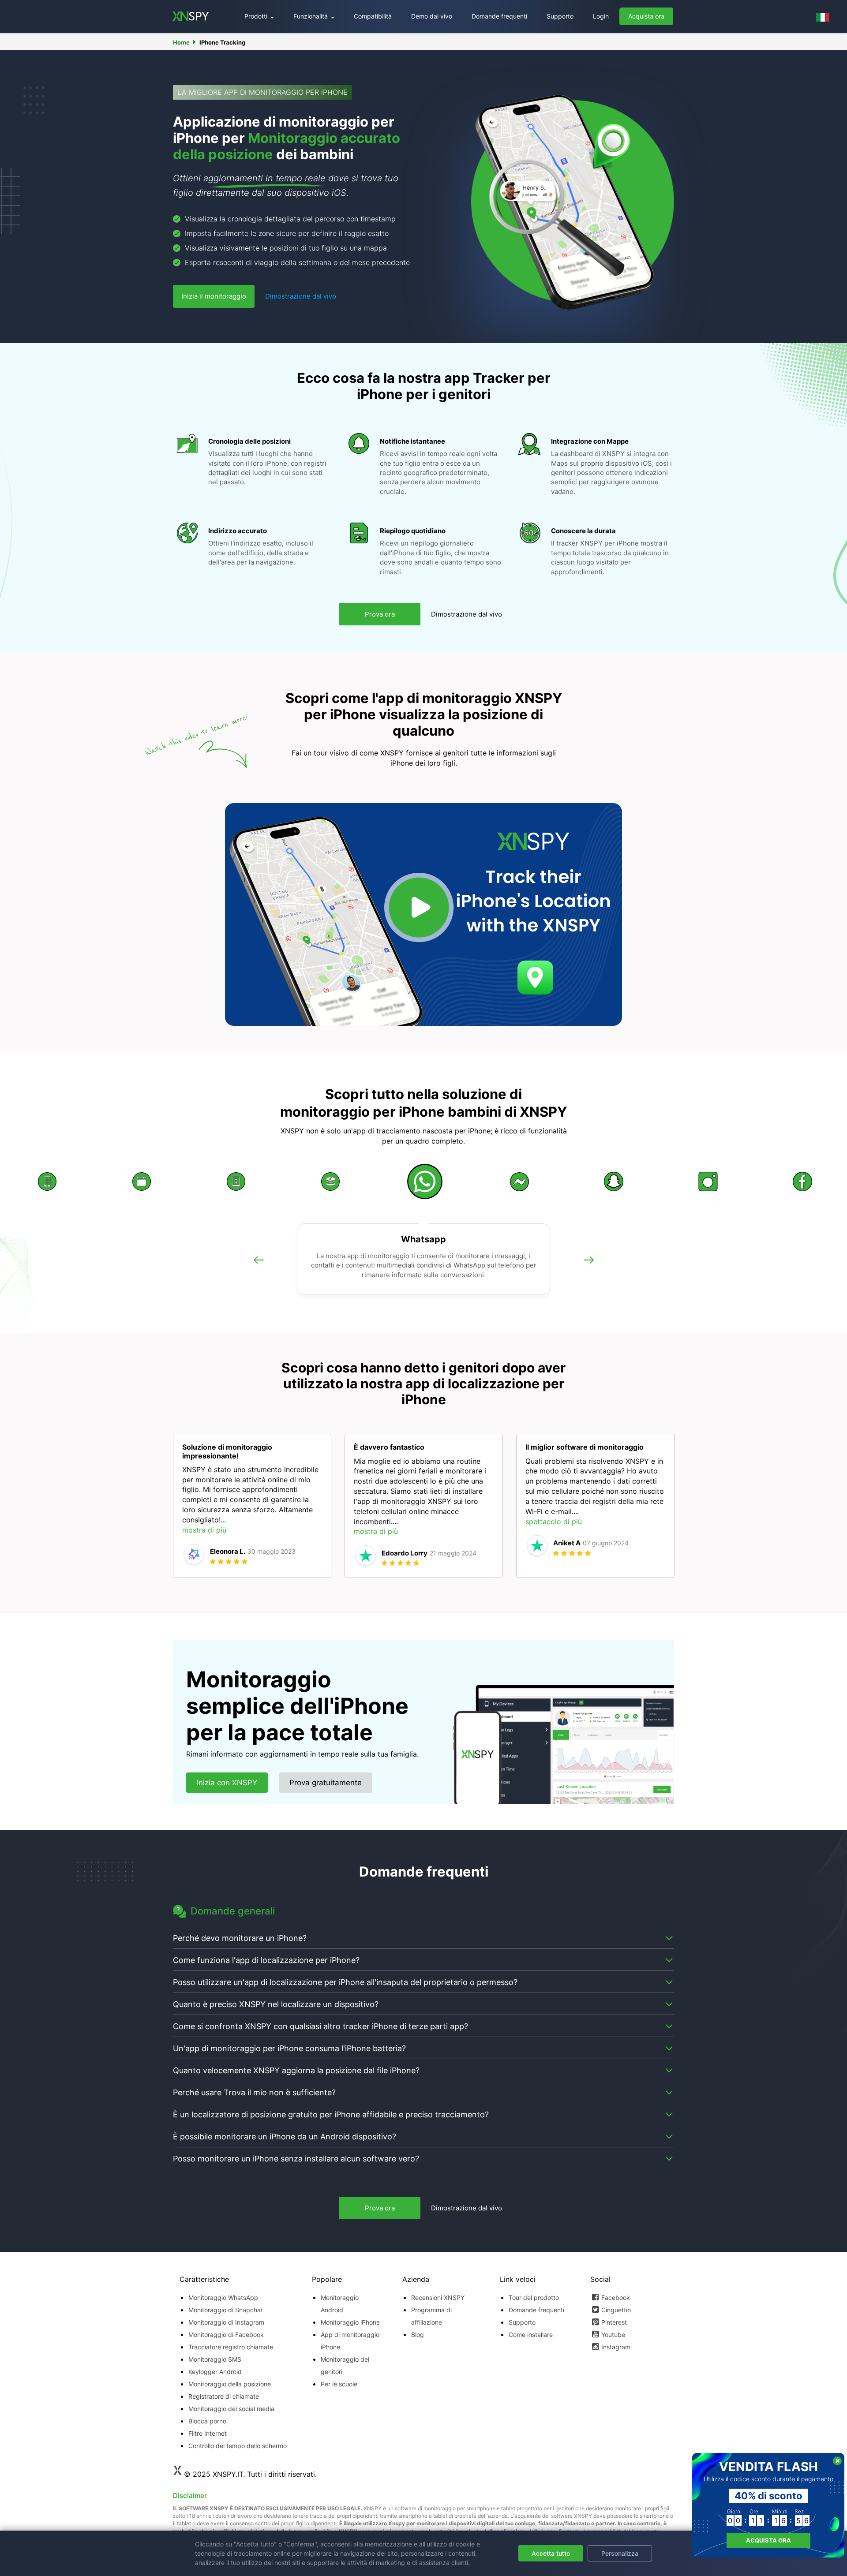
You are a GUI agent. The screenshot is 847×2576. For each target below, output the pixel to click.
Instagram (616, 2347)
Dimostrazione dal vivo (301, 296)
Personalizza (620, 2553)
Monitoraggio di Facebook (226, 2335)
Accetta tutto (551, 2553)
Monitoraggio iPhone (350, 2322)
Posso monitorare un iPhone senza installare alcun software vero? (296, 2159)
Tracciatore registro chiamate (231, 2347)
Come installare (531, 2335)
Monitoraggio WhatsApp (223, 2297)
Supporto (560, 16)
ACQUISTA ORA (768, 2540)
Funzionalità (311, 16)
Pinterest (614, 2322)
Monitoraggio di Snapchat (226, 2310)
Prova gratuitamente (326, 1783)
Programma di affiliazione (431, 2316)
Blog (418, 2335)
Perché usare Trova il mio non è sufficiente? (254, 2092)
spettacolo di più (554, 1522)
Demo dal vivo (432, 16)
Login (601, 16)
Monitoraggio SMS (215, 2359)
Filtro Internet (208, 2433)
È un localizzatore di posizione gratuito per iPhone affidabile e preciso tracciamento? (331, 2114)
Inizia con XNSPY (227, 1783)
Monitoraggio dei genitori (345, 2365)
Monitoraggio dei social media (231, 2409)
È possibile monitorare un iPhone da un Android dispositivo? (285, 2137)
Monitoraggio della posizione (230, 2384)
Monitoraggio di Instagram (226, 2322)
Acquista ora (646, 16)
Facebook (616, 2297)
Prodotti (257, 16)
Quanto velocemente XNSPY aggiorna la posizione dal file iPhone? (296, 2070)
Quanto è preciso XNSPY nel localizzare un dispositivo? (276, 2004)
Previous (259, 1269)
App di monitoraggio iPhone (350, 2341)
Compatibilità (373, 16)
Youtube (613, 2335)
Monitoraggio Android (340, 2304)
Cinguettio (616, 2310)
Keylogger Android (215, 2372)
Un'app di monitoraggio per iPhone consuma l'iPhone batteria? (289, 2048)
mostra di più (204, 1530)
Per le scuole (339, 2384)
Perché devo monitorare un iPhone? (240, 1938)
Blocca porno (207, 2421)
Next (588, 1269)
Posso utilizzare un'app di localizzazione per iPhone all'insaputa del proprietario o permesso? (345, 1982)
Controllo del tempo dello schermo (238, 2446)
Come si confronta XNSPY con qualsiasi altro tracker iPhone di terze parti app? (320, 2026)
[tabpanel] (252, 1506)
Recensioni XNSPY (438, 2297)
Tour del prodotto (534, 2297)
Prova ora (380, 614)
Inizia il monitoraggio (214, 296)
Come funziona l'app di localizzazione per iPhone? (266, 1960)
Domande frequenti (499, 16)
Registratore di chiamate (224, 2396)
